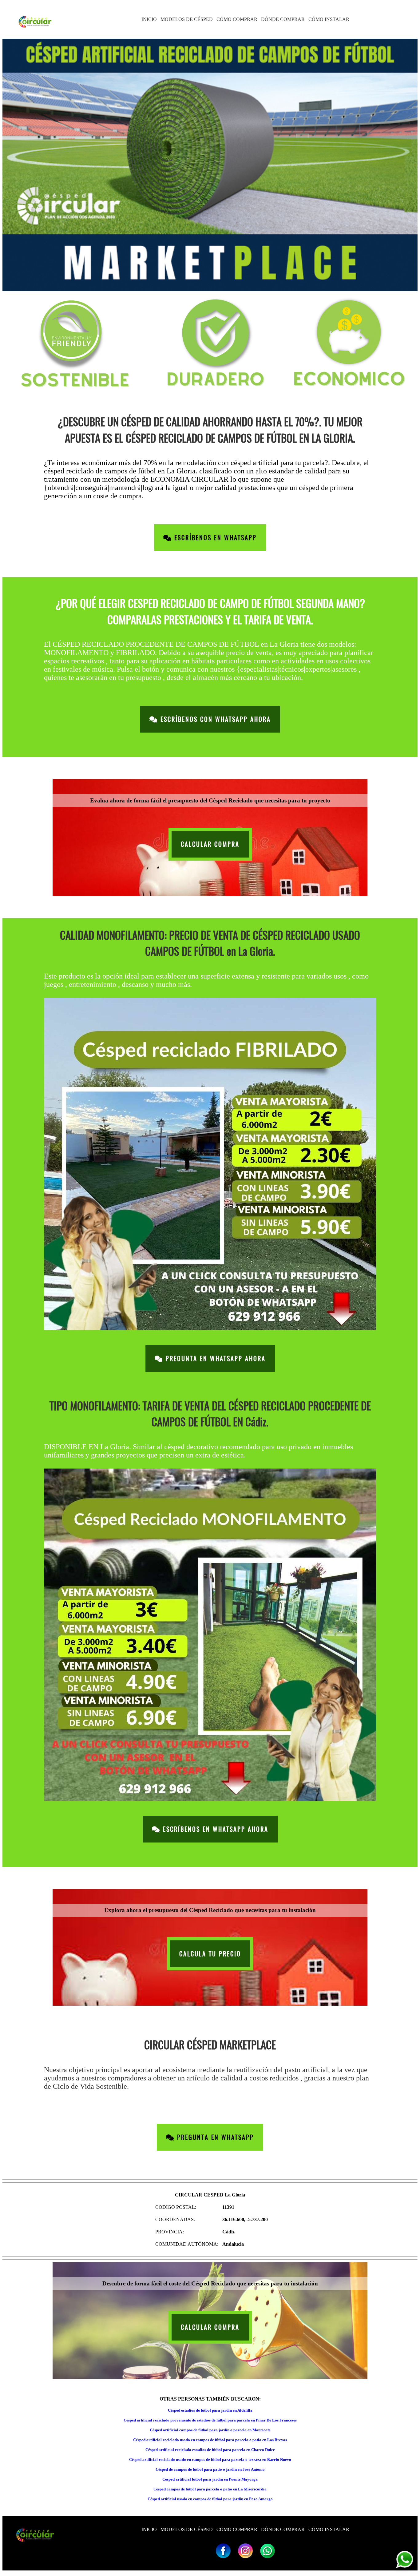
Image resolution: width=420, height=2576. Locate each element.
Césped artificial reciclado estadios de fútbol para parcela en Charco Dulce (210, 2450)
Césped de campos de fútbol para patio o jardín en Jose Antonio (210, 2469)
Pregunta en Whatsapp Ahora (214, 1358)
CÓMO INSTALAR (329, 19)
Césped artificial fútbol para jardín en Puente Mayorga (210, 2479)
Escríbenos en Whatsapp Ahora (214, 1829)
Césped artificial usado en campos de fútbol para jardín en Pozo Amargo (210, 2499)
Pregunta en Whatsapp (214, 2137)
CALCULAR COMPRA (210, 844)
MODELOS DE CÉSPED (187, 19)
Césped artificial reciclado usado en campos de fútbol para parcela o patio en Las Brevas (210, 2440)
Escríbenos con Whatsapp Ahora (214, 719)
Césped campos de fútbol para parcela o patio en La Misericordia (210, 2489)
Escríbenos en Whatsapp (214, 538)
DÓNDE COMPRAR (283, 19)
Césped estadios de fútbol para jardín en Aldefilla (210, 2410)
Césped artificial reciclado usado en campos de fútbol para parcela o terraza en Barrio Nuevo (210, 2459)
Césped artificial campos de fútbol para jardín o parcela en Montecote (210, 2430)
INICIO (149, 19)
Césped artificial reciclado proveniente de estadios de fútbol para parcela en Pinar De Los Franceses (210, 2420)
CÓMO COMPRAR (237, 19)
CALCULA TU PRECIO (210, 1954)
